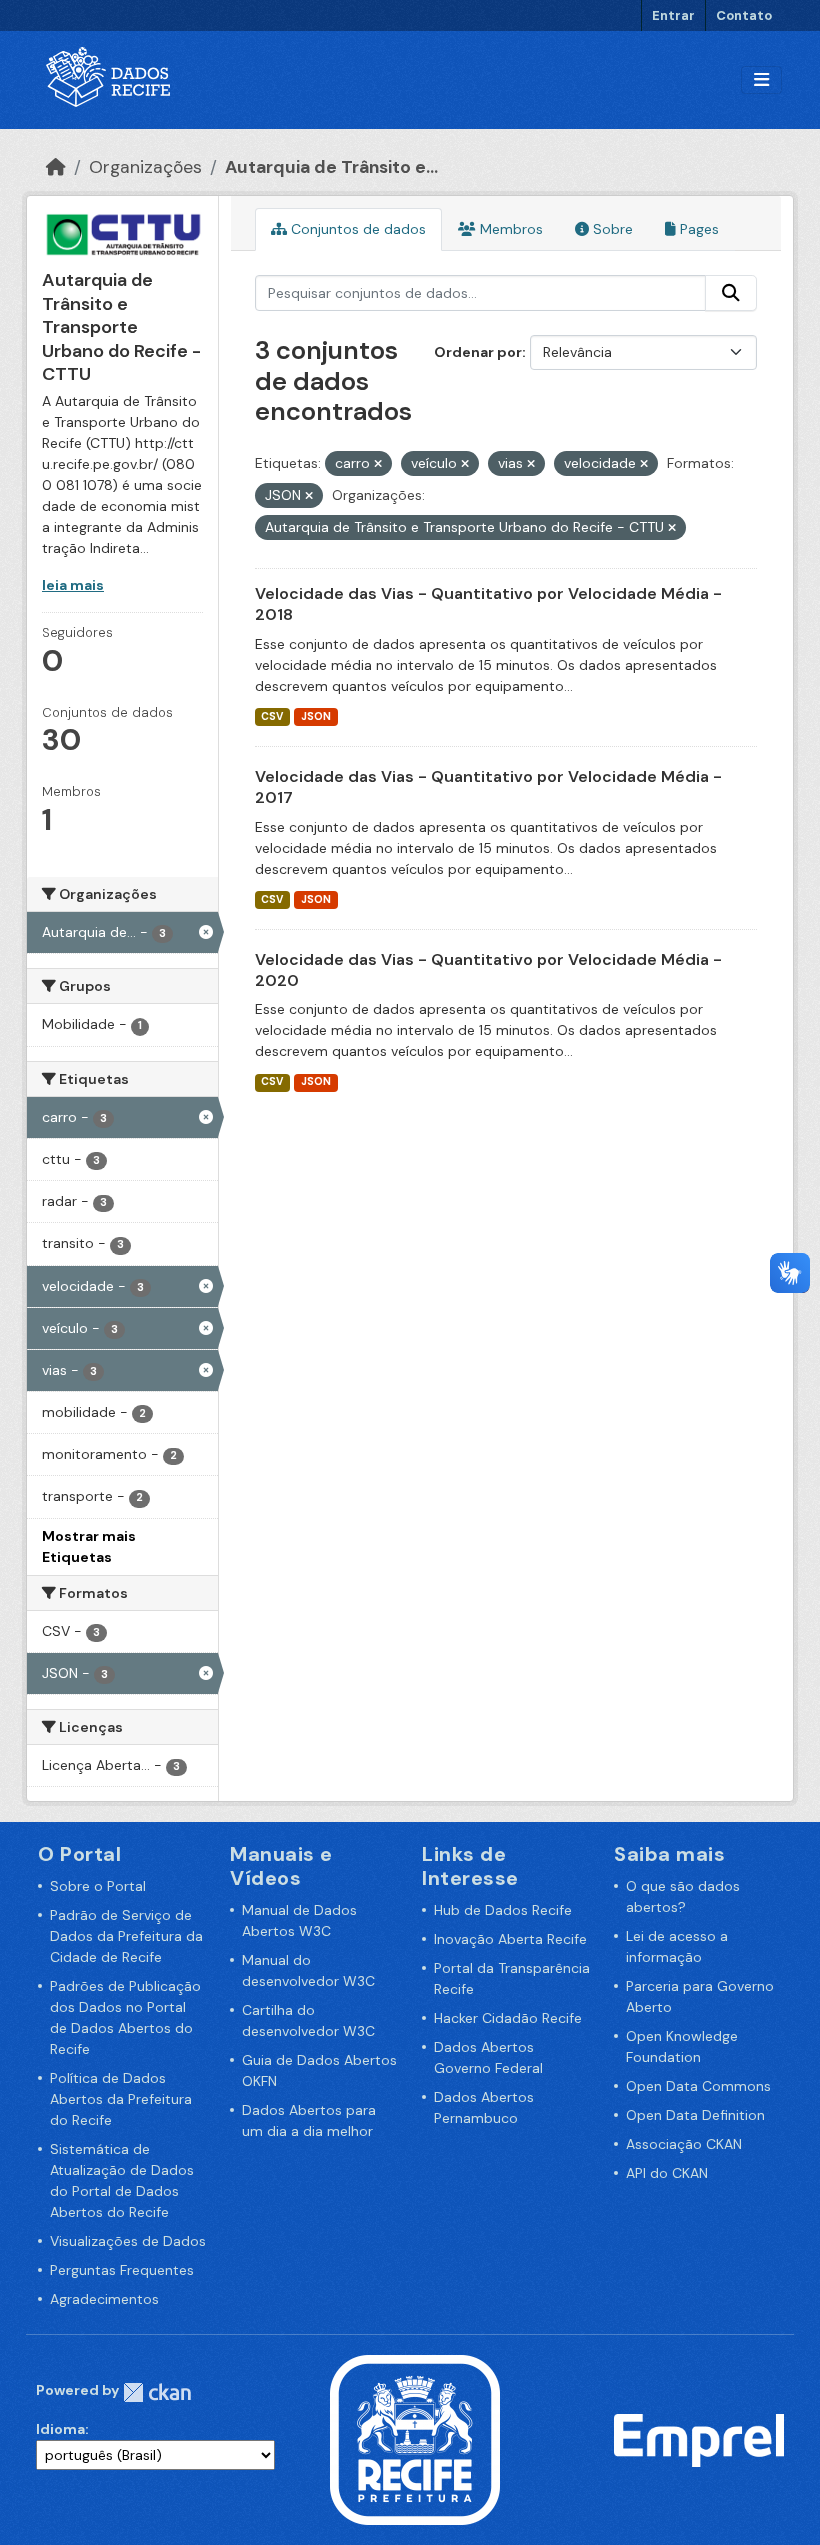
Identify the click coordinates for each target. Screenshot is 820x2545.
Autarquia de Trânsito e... (331, 167)
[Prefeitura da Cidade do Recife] (415, 2439)
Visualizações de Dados (128, 2241)
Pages (697, 229)
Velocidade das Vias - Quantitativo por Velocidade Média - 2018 (488, 604)
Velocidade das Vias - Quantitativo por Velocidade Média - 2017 (488, 787)
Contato (744, 15)
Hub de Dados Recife (503, 1910)
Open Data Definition (695, 2115)
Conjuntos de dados (356, 229)
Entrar (673, 15)
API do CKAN (667, 2173)
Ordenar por (478, 352)
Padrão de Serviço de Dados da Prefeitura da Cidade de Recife (126, 1936)
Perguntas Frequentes (122, 2270)
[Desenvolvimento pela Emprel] (699, 2439)
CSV (272, 716)
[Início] (56, 167)
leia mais (73, 585)
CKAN (157, 2392)
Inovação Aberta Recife (510, 1939)
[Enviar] (731, 293)
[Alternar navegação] (761, 80)
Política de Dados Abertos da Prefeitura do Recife (121, 2099)
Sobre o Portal (98, 1886)
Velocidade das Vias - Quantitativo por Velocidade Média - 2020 (488, 970)
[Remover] (378, 464)
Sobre (611, 229)
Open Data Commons (698, 2086)
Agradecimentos (104, 2299)
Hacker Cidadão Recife (508, 2018)
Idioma (60, 2429)
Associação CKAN (684, 2144)
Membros (509, 229)
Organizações (145, 167)
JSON (316, 716)
